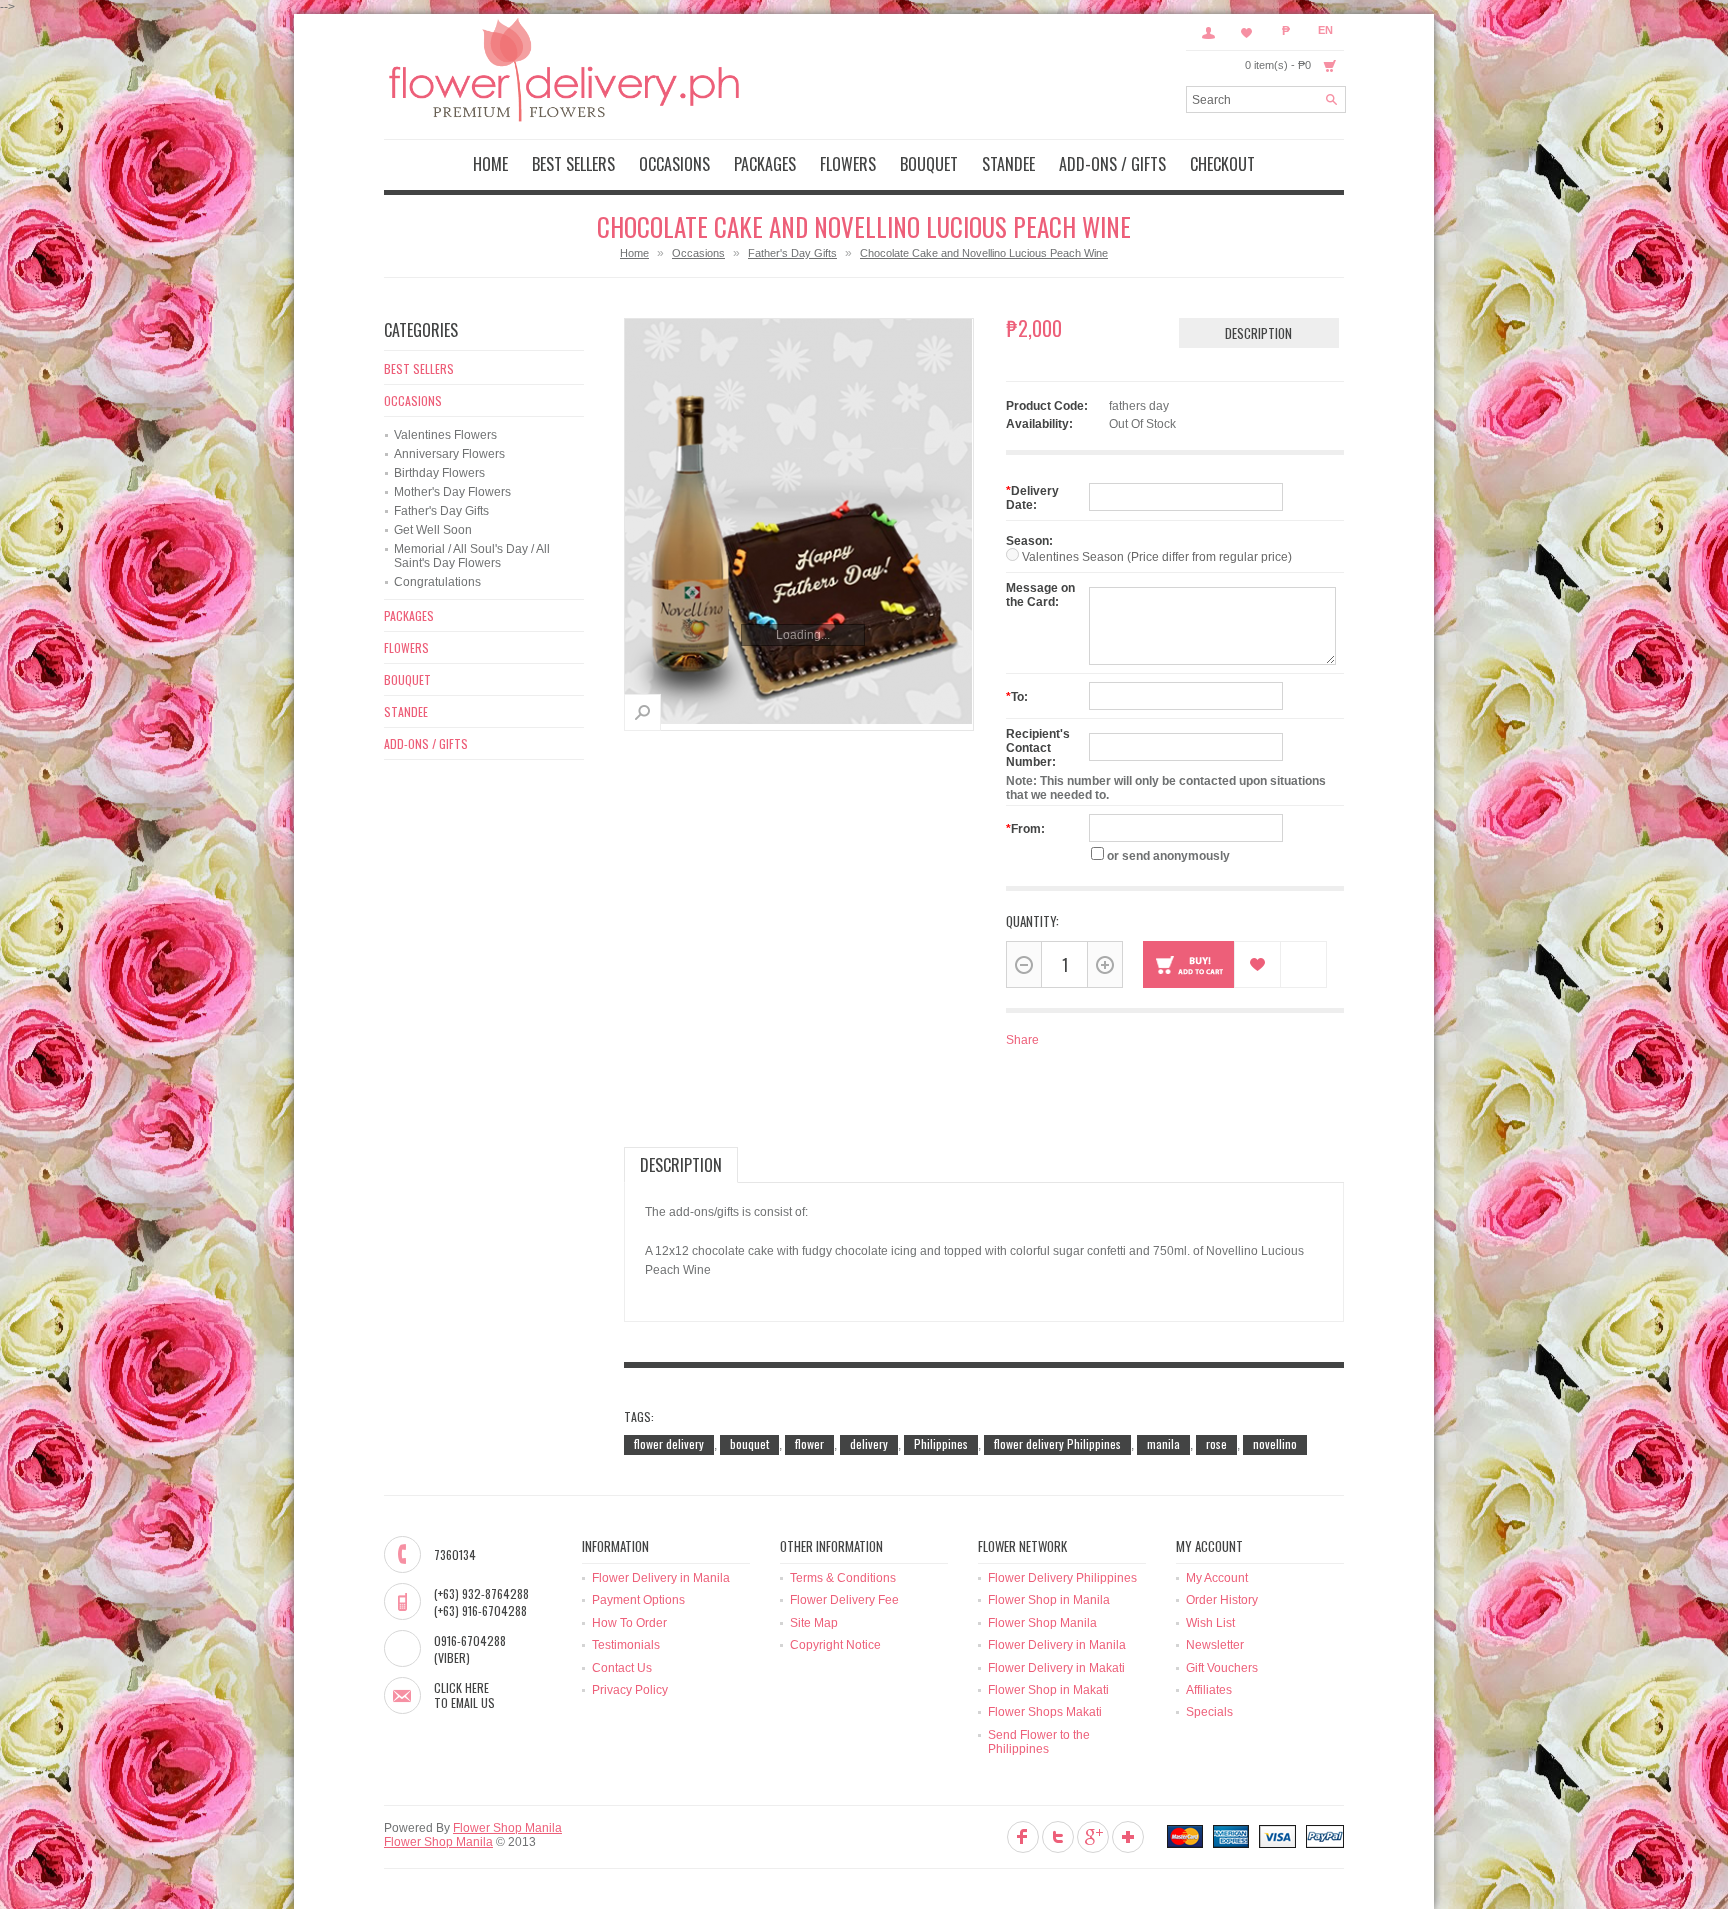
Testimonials (626, 1645)
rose (1216, 1443)
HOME (490, 164)
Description (681, 1165)
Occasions (674, 164)
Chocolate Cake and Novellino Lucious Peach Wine (984, 253)
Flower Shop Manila (1042, 1623)
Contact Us (622, 1668)
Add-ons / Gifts (1112, 164)
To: (1017, 697)
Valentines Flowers (445, 435)
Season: (1029, 541)
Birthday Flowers (439, 473)
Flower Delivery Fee (844, 1600)
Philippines (941, 1443)
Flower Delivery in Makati (1056, 1668)
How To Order (629, 1623)
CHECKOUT (1222, 164)
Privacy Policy (630, 1690)
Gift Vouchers (1222, 1668)
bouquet (749, 1443)
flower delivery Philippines (1057, 1443)
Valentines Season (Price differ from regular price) (1157, 557)
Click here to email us (464, 1695)
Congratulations (437, 582)
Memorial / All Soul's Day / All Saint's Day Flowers (472, 556)
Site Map (814, 1623)
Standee (1008, 164)
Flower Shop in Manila (1049, 1600)
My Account (1208, 32)
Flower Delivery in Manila (661, 1578)
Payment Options (638, 1600)
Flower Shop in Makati (1048, 1690)
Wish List (1210, 1623)
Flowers (848, 164)
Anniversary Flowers (449, 454)
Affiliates (1209, 1690)
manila (1163, 1443)
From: (1025, 829)
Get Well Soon (433, 530)
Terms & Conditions (843, 1578)
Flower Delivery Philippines (1062, 1578)
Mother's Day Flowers (452, 492)
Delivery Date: (1032, 498)
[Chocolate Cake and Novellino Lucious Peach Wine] (799, 522)
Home (634, 253)
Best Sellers (573, 164)
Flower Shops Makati (1045, 1712)
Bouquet (929, 164)
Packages (765, 164)
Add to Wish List (1257, 964)
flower (809, 1443)
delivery (869, 1443)
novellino (1275, 1443)
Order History (1222, 1600)
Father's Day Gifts (792, 253)
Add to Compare (1303, 964)
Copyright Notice (835, 1645)
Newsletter (1215, 1645)
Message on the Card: (1040, 595)
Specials (1209, 1712)
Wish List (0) (1247, 32)
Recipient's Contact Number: (1038, 748)
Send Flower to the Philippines (1039, 1742)
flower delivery (669, 1443)
